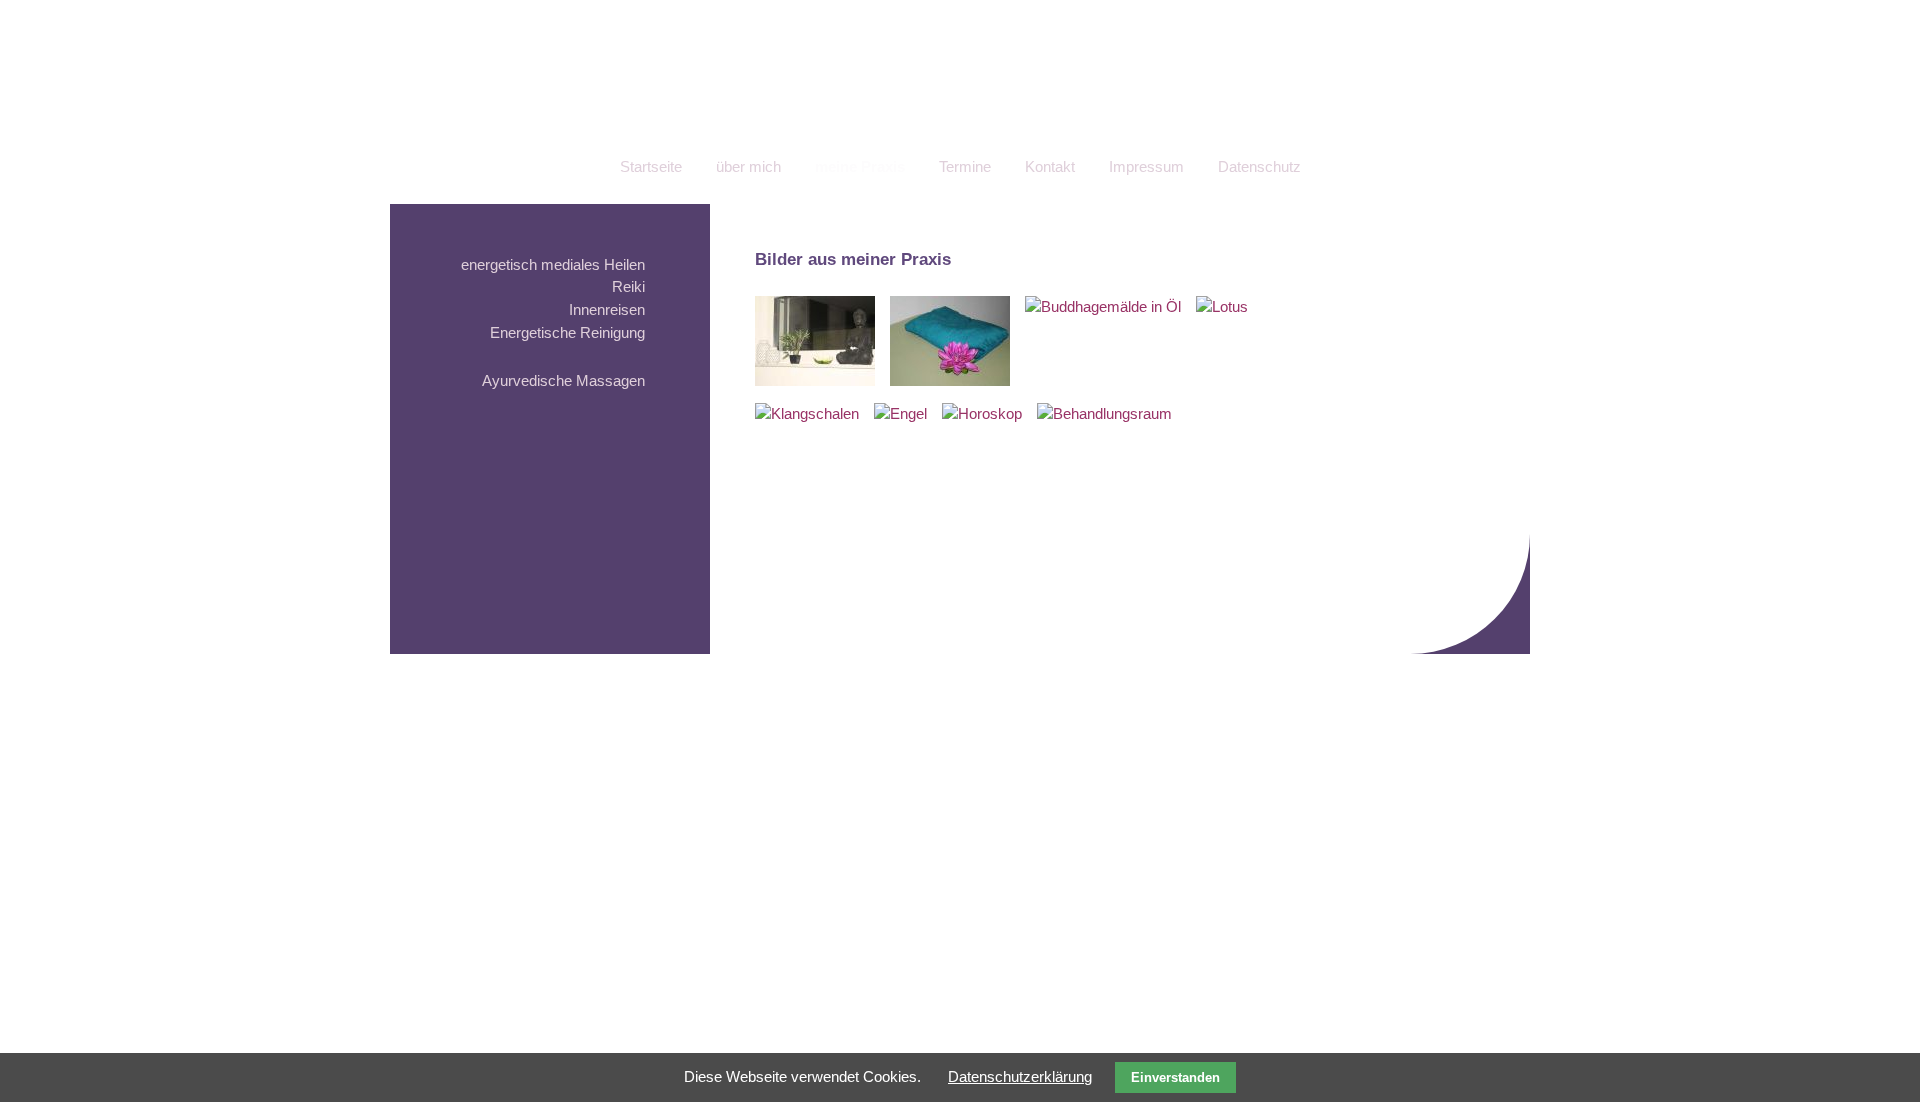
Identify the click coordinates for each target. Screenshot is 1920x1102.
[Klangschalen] (807, 413)
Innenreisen (607, 309)
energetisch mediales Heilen (553, 264)
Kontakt (1050, 166)
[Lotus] (1222, 306)
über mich (748, 166)
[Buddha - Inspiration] (815, 380)
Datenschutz (1259, 166)
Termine (965, 166)
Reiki (628, 286)
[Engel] (900, 413)
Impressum (1146, 166)
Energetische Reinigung (567, 332)
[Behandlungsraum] (1104, 413)
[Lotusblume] (950, 380)
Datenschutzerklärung (1020, 1076)
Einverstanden (1175, 1077)
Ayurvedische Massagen (563, 380)
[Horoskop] (982, 413)
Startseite (651, 166)
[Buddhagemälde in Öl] (1103, 306)
